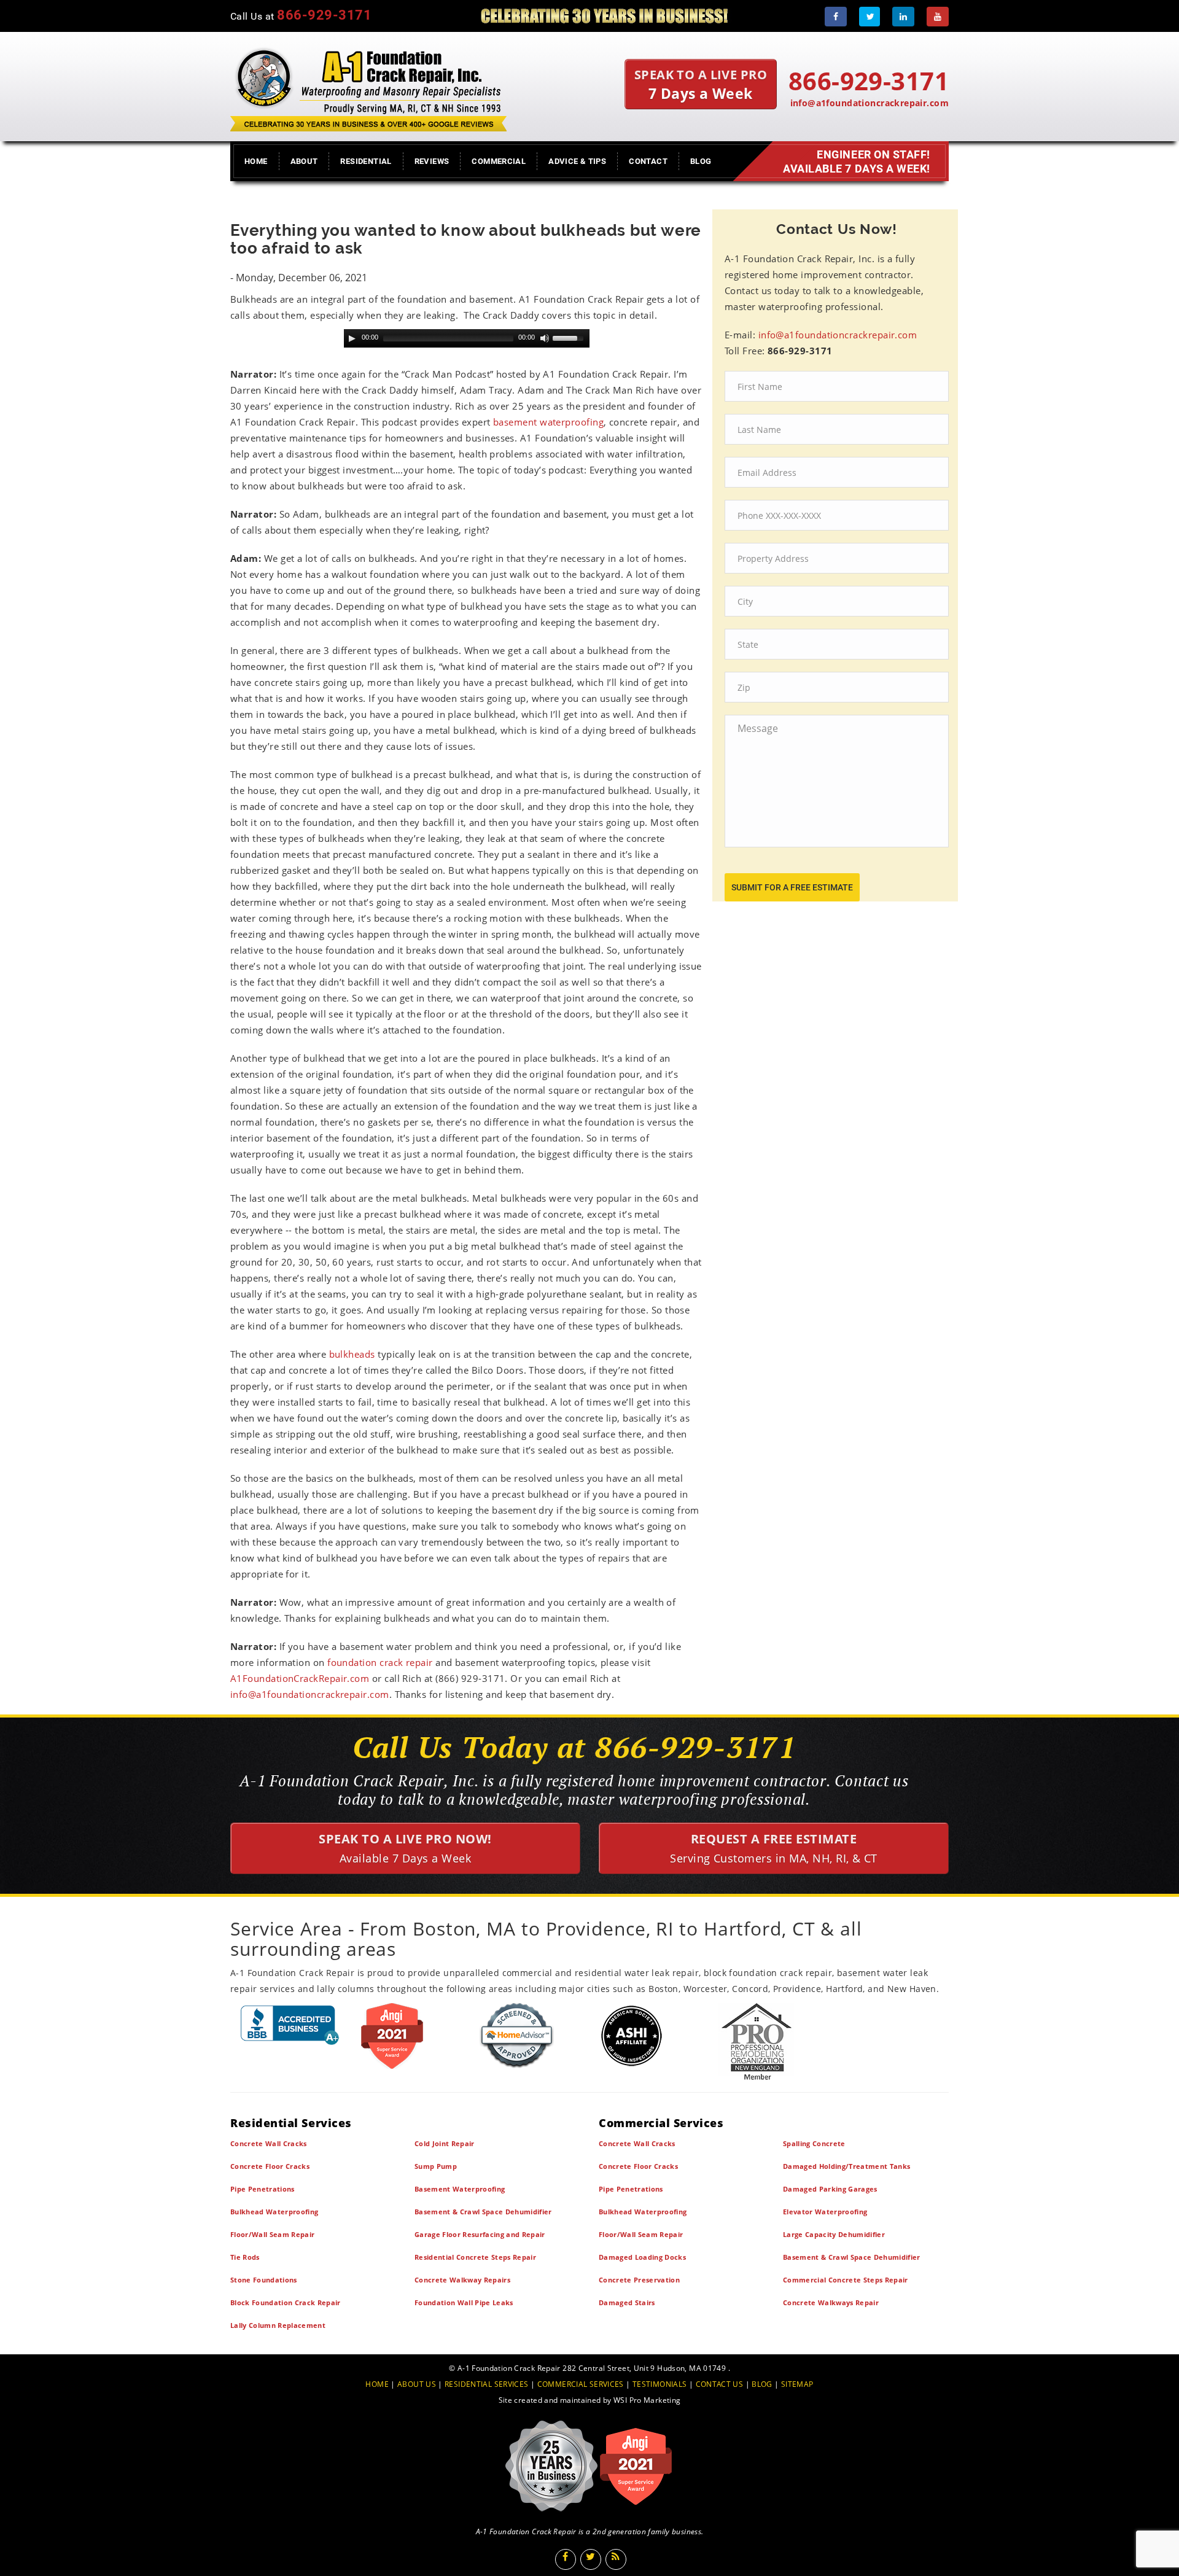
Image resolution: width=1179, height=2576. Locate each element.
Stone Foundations (264, 2280)
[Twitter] (870, 17)
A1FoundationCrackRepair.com (300, 1678)
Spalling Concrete (814, 2143)
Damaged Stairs (627, 2302)
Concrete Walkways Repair (831, 2302)
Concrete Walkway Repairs (462, 2280)
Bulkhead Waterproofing (274, 2212)
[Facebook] (836, 17)
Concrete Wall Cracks (269, 2143)
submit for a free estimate (792, 887)
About (304, 161)
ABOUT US (417, 2384)
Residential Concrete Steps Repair (475, 2257)
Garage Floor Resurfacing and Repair (480, 2234)
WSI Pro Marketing (647, 2400)
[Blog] (616, 2559)
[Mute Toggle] (545, 338)
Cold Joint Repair (445, 2143)
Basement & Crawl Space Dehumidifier (483, 2212)
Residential (366, 161)
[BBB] (290, 2025)
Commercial (499, 161)
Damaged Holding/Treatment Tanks (846, 2166)
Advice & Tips (577, 161)
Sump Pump (436, 2166)
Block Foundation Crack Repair (286, 2302)
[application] (467, 338)
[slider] (571, 337)
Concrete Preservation (639, 2280)
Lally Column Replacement (278, 2325)
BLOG (762, 2384)
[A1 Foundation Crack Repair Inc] (368, 87)
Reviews (432, 161)
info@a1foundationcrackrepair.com (870, 103)
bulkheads (352, 1354)
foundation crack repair (380, 1662)
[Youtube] (938, 17)
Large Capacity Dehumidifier (834, 2234)
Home (256, 161)
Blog (701, 161)
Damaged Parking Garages (830, 2189)
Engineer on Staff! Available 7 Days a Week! (857, 161)
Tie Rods (245, 2257)
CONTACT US (720, 2384)
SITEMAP (797, 2384)
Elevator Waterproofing (825, 2212)
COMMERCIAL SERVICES (581, 2384)
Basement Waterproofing (460, 2189)
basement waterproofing (548, 422)
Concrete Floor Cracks (270, 2166)
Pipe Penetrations (263, 2189)
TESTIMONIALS (660, 2384)
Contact (648, 161)
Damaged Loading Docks (642, 2257)
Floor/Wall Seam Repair (272, 2234)
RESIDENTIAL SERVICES (486, 2384)
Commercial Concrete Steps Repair (846, 2280)
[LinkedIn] (903, 17)
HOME (377, 2384)
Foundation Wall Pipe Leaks (464, 2302)
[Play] (352, 338)
